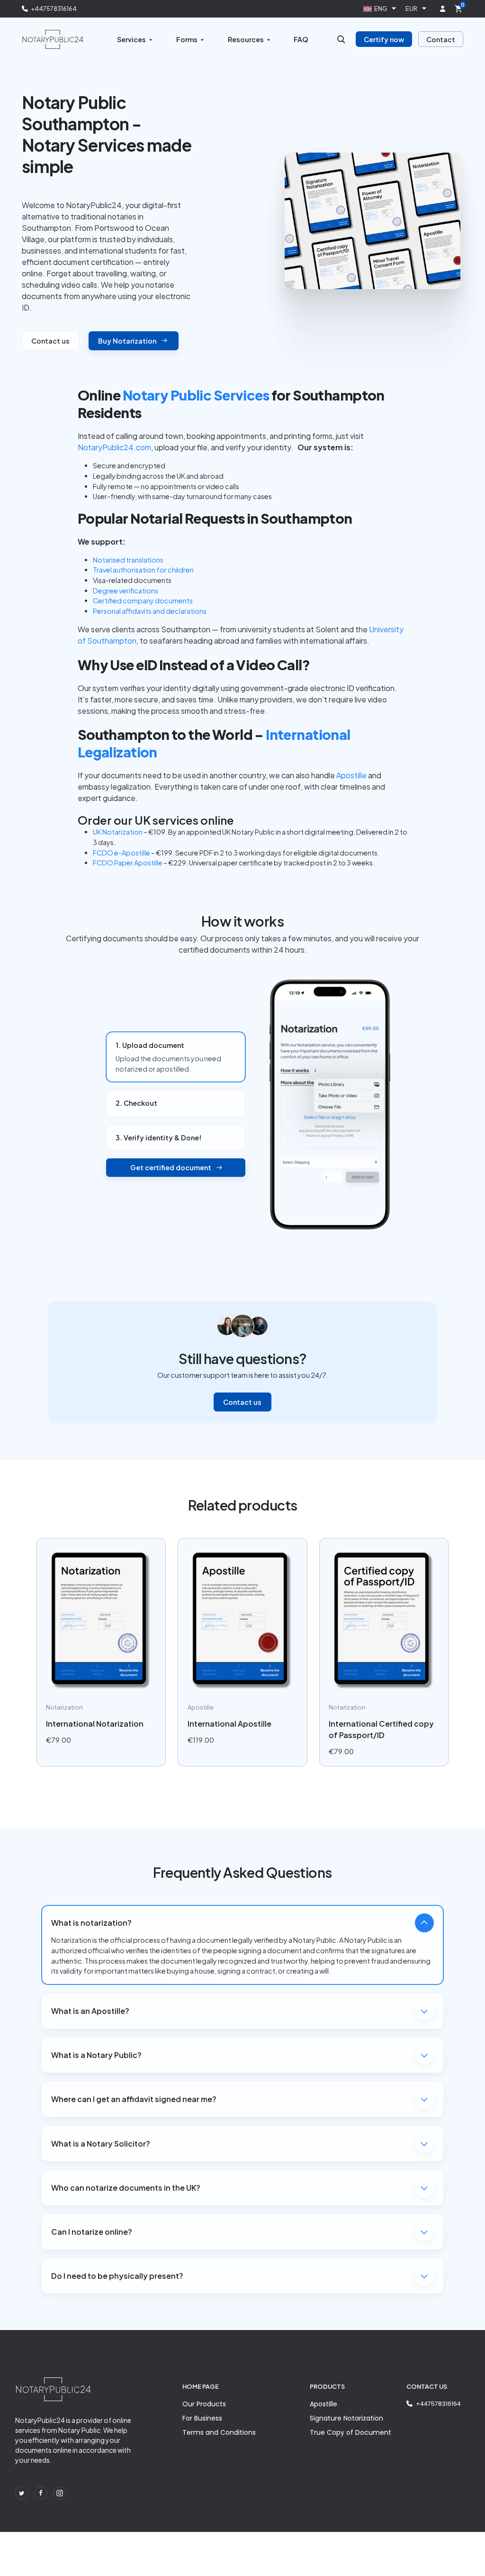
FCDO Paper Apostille (128, 863)
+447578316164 (54, 9)
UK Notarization (118, 832)
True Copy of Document (350, 2432)
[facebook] (41, 2493)
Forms (187, 39)
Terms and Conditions (219, 2432)
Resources (246, 39)
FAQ (301, 39)
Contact (441, 39)
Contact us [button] (50, 341)
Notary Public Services (196, 395)
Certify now (384, 39)
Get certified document (171, 1167)
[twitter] (22, 2493)
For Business (202, 2418)
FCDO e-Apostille (121, 853)
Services (131, 39)
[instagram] (60, 2493)
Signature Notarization (346, 2418)
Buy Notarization (127, 341)
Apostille (323, 2404)
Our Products (204, 2404)
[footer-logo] (53, 2389)
